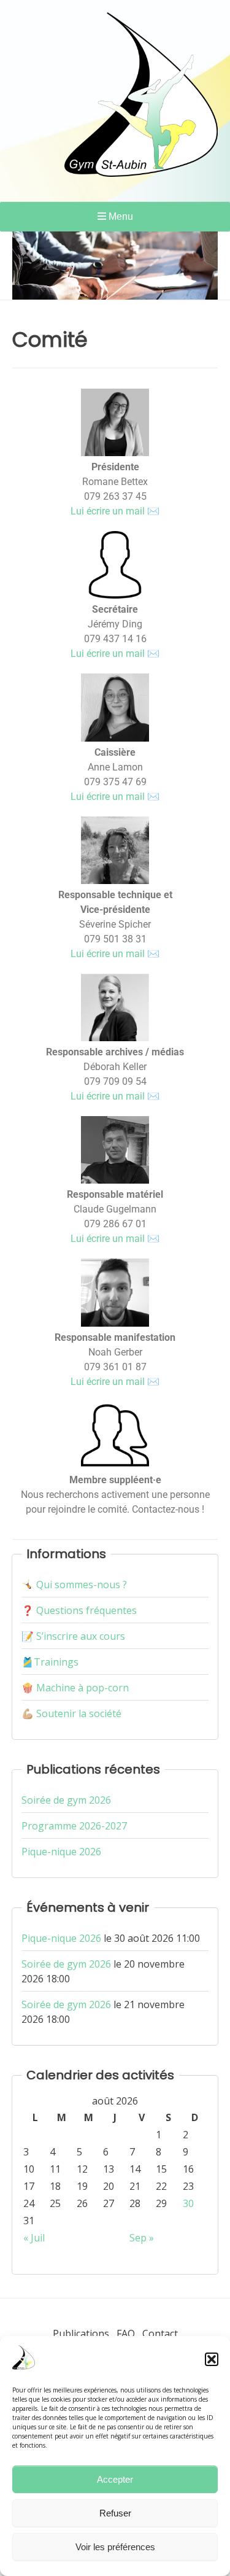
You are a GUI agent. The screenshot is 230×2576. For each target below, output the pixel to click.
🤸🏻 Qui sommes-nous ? (74, 1585)
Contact (160, 2334)
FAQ (126, 2334)
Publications (81, 2334)
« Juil (34, 2238)
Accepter (115, 2479)
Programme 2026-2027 (74, 1826)
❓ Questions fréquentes (79, 1610)
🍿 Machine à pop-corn (75, 1688)
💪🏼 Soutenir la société (71, 1713)
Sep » (142, 2238)
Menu (120, 216)
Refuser (115, 2513)
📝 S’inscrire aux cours (73, 1636)
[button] (212, 2359)
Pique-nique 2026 (61, 1852)
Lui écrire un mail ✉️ (115, 511)
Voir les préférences (115, 2547)
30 (188, 2203)
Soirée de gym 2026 (66, 1800)
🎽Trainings (50, 1662)
